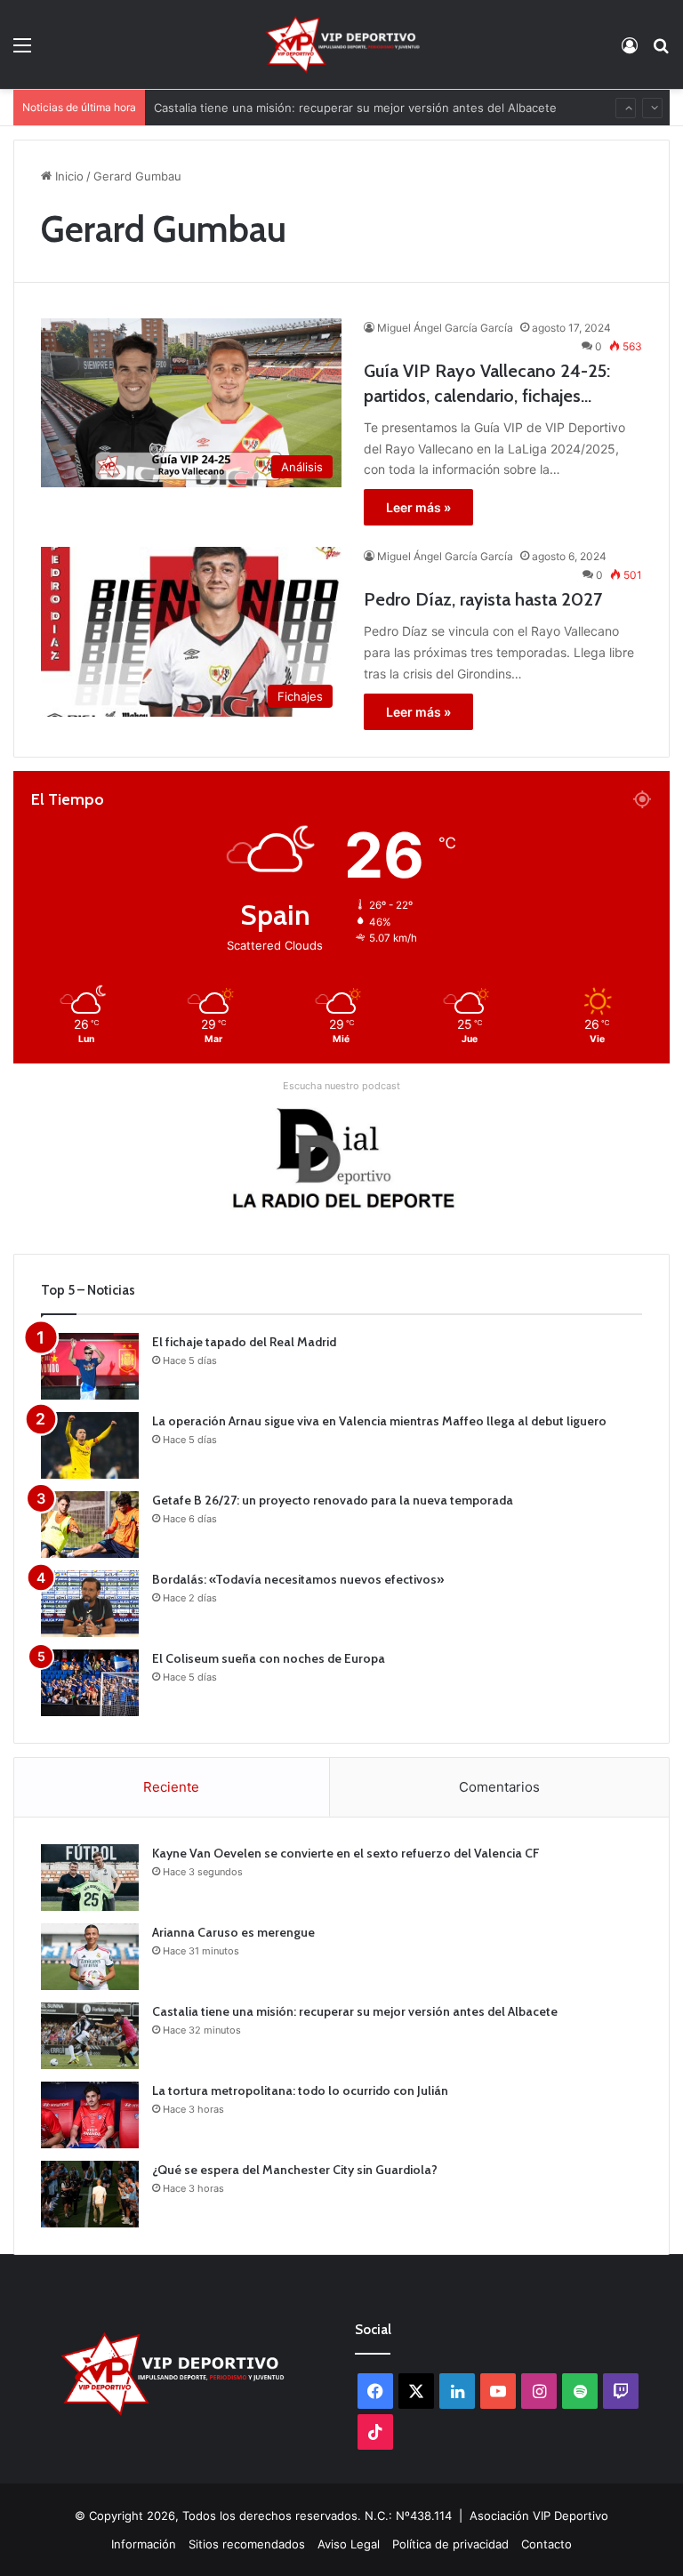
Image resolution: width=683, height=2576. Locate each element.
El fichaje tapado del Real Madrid (244, 1342)
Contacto (546, 2544)
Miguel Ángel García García (445, 328)
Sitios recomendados (247, 2544)
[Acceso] (630, 51)
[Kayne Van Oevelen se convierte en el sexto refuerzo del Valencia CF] (90, 1878)
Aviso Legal (349, 2544)
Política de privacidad (450, 2544)
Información (144, 2544)
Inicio (68, 176)
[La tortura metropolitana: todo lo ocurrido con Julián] (90, 2115)
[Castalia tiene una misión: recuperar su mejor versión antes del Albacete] (90, 2036)
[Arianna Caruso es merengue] (90, 1957)
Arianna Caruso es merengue (233, 1932)
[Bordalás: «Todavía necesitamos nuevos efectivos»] (90, 1604)
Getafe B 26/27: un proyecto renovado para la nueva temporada (333, 1500)
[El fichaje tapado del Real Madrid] (90, 1366)
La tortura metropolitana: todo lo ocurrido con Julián (300, 2090)
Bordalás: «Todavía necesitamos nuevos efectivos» (298, 1579)
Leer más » (418, 507)
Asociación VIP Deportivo (539, 2516)
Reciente (171, 1787)
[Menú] (22, 51)
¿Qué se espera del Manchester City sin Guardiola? (295, 2170)
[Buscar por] (661, 51)
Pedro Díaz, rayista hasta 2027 (483, 599)
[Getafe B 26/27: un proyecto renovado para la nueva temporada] (90, 1525)
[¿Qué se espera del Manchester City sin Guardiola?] (90, 2194)
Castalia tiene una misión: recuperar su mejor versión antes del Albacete (355, 90)
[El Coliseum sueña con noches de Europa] (90, 1683)
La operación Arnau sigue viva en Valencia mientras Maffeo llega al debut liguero (379, 1421)
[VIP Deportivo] (341, 44)
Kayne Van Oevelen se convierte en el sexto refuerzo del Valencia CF (346, 1853)
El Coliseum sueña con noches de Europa (269, 1658)
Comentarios (499, 1787)
